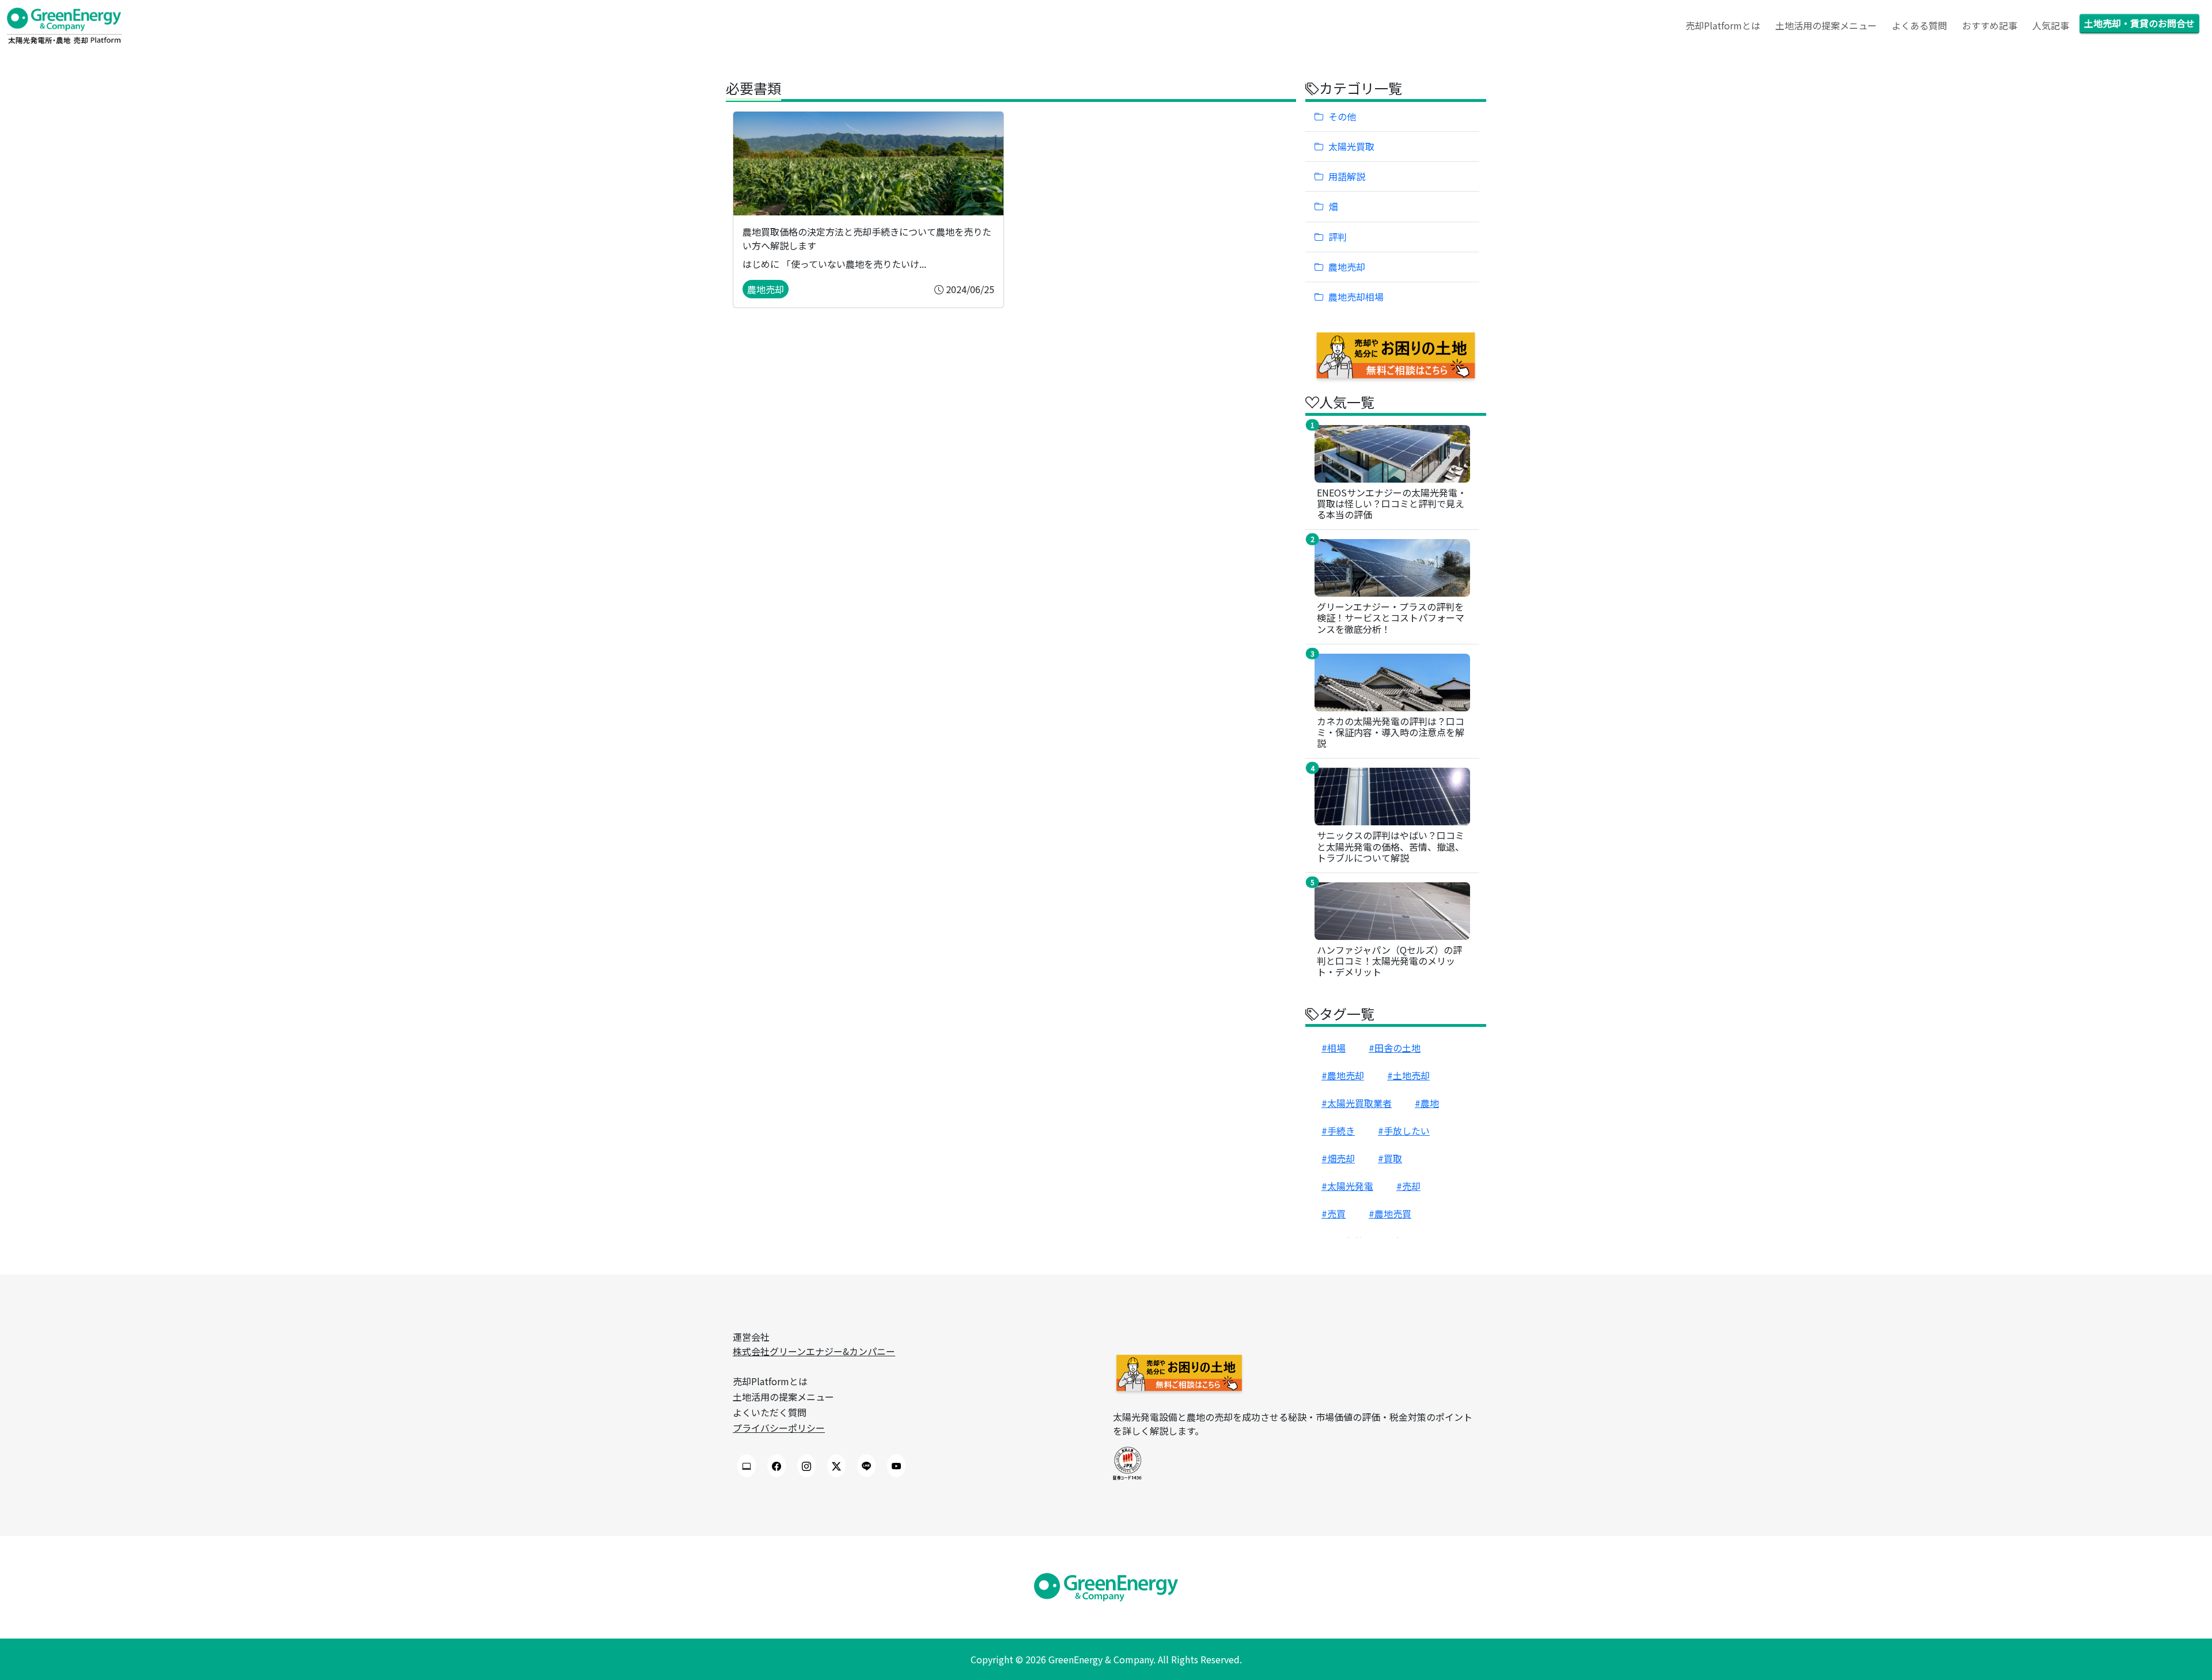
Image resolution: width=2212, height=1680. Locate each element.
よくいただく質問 (770, 1412)
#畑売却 (1338, 1158)
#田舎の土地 (1395, 1048)
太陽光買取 (1351, 146)
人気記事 (2051, 25)
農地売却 (1347, 267)
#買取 (1390, 1158)
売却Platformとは (1723, 25)
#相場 (1334, 1048)
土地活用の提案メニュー (1826, 25)
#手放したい (1404, 1131)
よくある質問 (1919, 25)
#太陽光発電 (1347, 1186)
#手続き (1338, 1131)
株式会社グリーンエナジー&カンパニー (814, 1351)
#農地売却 (1343, 1075)
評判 (1338, 237)
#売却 (1408, 1186)
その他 (1342, 116)
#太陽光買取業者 (1357, 1103)
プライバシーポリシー (779, 1428)
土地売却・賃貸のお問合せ (2139, 23)
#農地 (1427, 1103)
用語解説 (1347, 176)
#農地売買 (1390, 1213)
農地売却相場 (1356, 297)
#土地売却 (1408, 1075)
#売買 (1334, 1213)
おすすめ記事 (1990, 25)
